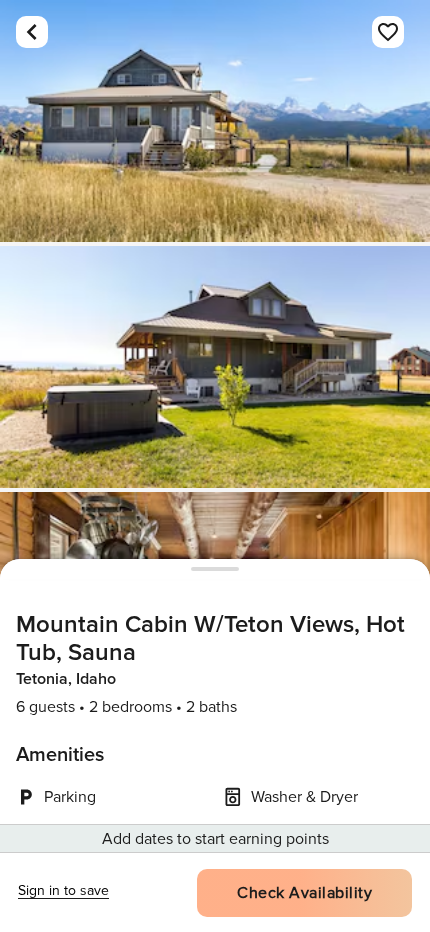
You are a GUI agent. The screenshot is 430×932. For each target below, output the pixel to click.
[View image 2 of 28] (215, 367)
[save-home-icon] (388, 32)
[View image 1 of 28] (215, 121)
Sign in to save (63, 890)
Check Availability (304, 893)
